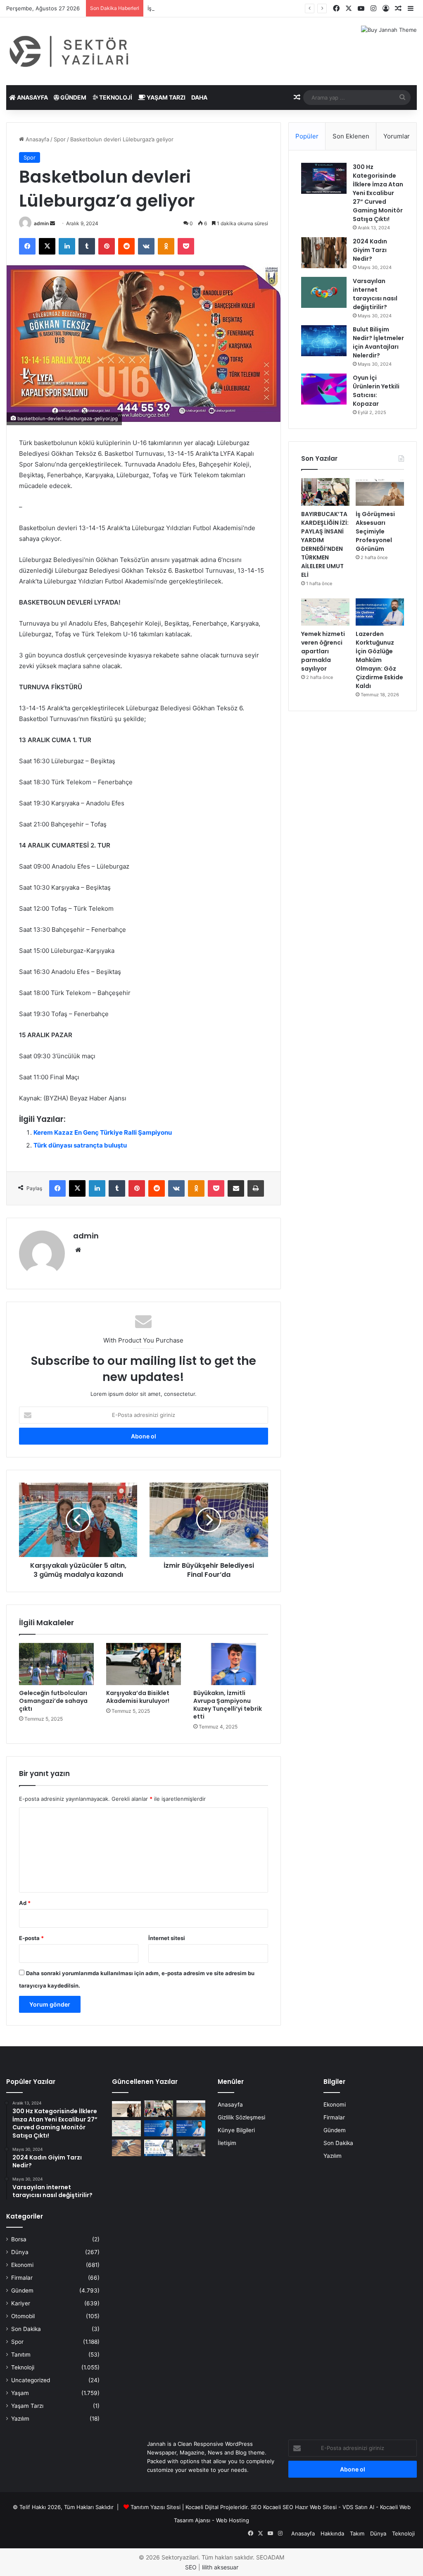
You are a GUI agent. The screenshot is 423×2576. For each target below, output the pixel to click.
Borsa (19, 2239)
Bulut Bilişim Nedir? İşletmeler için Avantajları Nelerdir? (378, 342)
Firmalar (22, 2278)
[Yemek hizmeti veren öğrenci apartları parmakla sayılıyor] (325, 612)
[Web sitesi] (78, 1250)
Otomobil (23, 2316)
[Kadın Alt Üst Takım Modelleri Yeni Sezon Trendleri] (126, 2108)
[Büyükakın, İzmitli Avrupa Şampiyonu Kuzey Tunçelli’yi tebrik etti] (231, 1664)
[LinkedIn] (67, 246)
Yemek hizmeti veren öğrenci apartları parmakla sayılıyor (323, 651)
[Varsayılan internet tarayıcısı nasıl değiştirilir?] (324, 292)
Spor (60, 139)
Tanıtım (21, 2355)
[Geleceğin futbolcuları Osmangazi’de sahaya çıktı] (56, 1664)
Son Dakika (26, 2329)
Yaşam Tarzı (165, 97)
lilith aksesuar (220, 2567)
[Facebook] (27, 246)
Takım (357, 2533)
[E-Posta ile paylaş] (236, 1188)
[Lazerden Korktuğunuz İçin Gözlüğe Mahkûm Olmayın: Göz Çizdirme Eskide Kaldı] (380, 612)
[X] (47, 246)
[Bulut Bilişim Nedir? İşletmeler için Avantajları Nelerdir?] (324, 341)
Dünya (20, 2252)
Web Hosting (233, 2520)
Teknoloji (115, 97)
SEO (256, 2507)
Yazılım (20, 2419)
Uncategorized (31, 2380)
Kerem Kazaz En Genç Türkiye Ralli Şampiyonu (103, 1132)
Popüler (307, 136)
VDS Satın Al (358, 2507)
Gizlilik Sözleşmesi (241, 2117)
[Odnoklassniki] (166, 246)
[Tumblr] (87, 246)
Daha (199, 97)
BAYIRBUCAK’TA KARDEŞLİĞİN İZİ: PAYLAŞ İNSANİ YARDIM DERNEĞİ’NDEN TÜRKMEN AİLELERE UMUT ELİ (325, 544)
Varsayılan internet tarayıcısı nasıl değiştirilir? (375, 294)
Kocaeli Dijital (202, 2507)
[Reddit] (126, 246)
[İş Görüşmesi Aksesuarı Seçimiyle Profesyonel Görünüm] (380, 492)
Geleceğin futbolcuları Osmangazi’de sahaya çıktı (53, 1701)
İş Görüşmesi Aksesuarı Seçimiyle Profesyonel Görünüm (220, 8)
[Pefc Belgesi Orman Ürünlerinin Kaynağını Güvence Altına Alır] (159, 2148)
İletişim (227, 2143)
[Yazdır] (256, 1188)
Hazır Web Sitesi (316, 2507)
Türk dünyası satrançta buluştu (80, 1145)
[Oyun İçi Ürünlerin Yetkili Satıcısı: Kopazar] (324, 389)
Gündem (73, 97)
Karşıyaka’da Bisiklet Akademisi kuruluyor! (138, 1697)
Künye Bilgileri (236, 2130)
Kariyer (21, 2303)
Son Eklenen (351, 136)
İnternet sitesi (167, 1938)
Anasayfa (32, 97)
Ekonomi (22, 2265)
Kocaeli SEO (278, 2507)
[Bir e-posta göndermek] (52, 223)
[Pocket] (186, 246)
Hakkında (332, 2533)
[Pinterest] (107, 246)
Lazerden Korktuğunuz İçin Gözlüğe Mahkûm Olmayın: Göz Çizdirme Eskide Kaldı (379, 660)
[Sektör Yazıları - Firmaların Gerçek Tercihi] (70, 51)
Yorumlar (397, 136)
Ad (25, 1903)
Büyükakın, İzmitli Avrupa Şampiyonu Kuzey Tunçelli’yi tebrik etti (228, 1705)
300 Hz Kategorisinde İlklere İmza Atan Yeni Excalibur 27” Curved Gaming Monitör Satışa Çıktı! (378, 193)
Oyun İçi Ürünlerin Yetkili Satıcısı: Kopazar (376, 391)
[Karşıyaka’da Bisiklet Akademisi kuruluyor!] (144, 1664)
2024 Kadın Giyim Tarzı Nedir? (370, 250)
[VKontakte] (146, 246)
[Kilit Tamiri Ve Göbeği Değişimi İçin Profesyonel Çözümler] (126, 2148)
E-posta (31, 1938)
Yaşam (20, 2393)
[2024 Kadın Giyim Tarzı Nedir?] (324, 253)
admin (41, 223)
